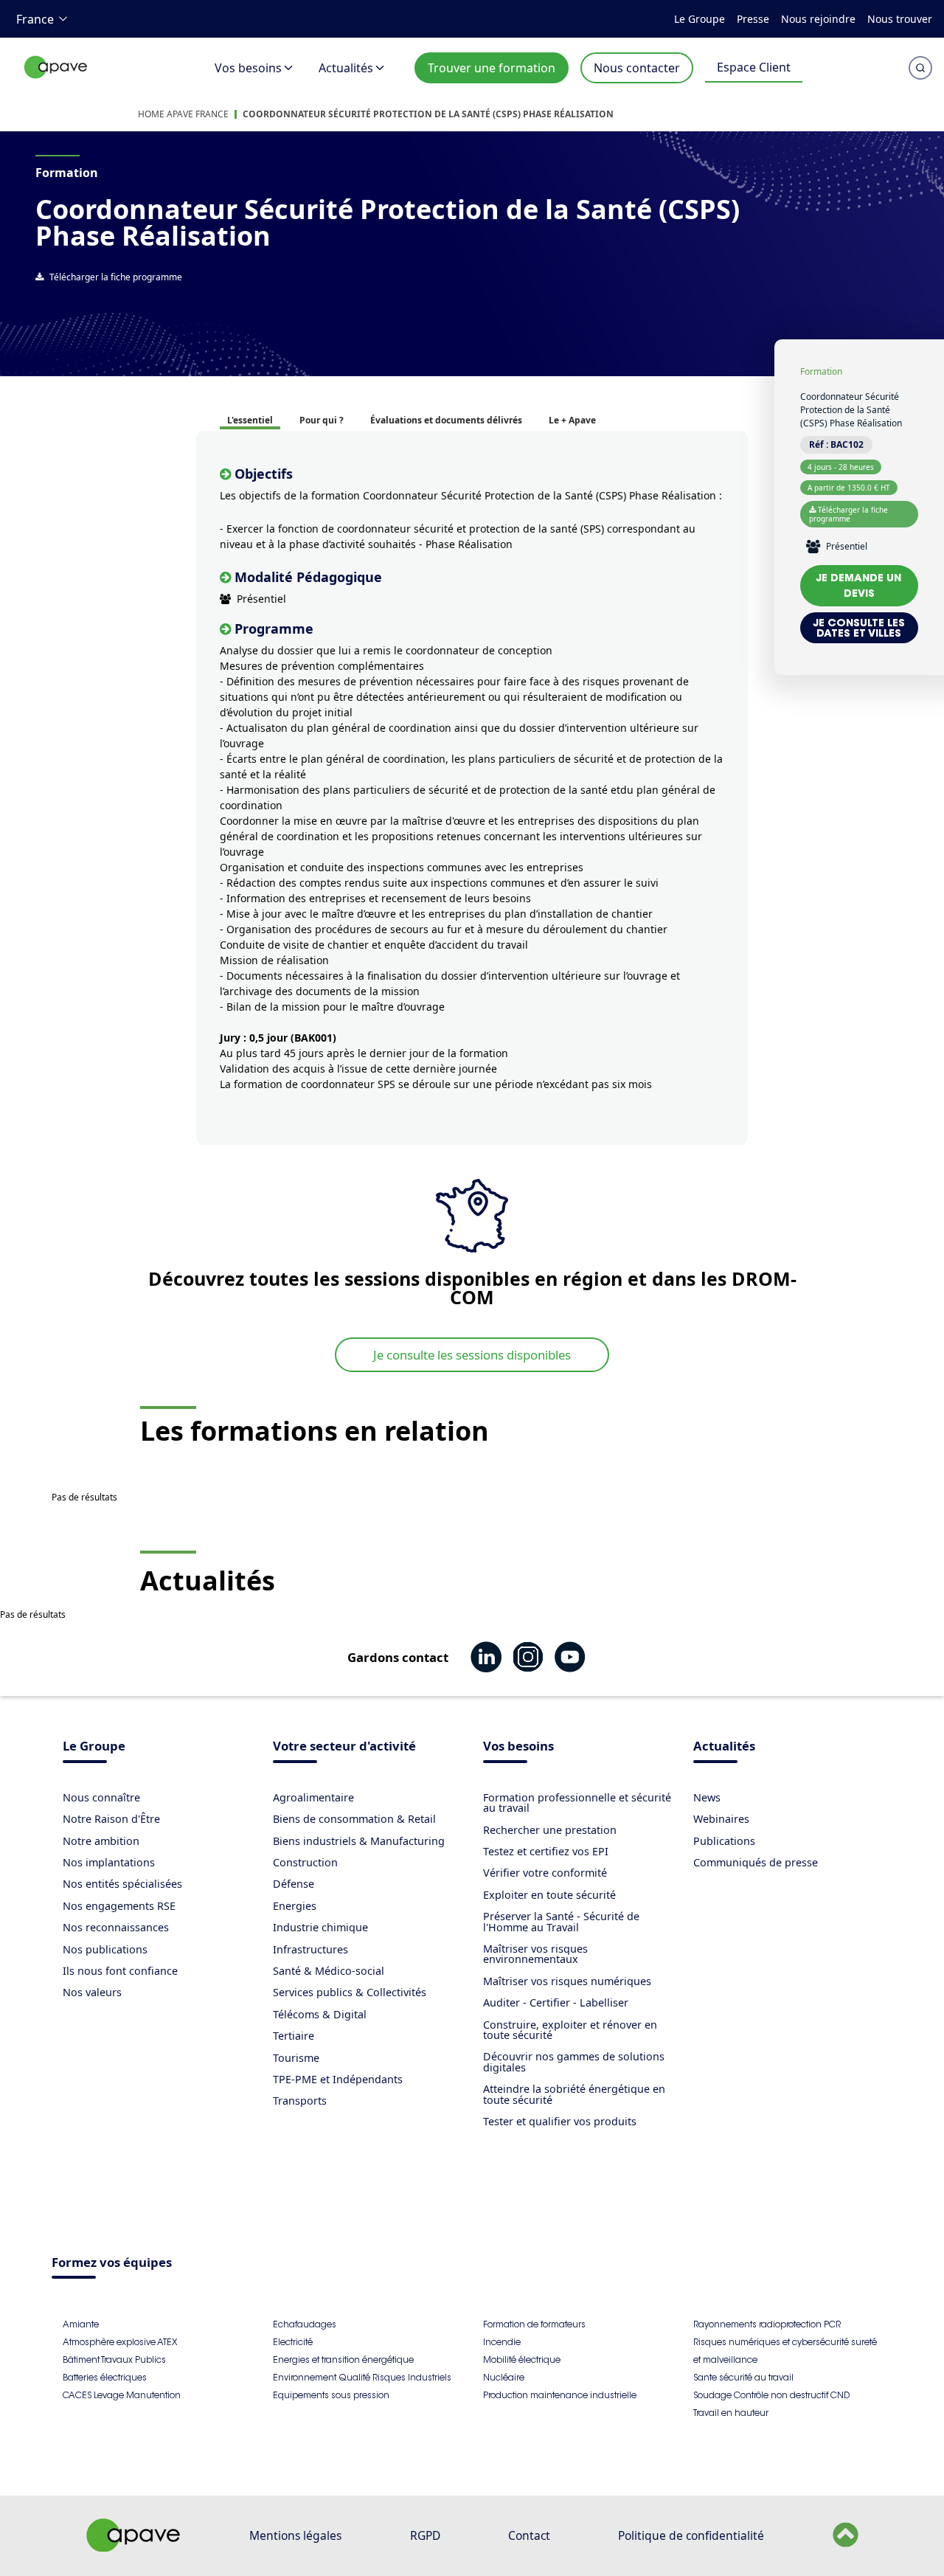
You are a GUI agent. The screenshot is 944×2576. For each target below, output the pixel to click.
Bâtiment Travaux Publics (114, 2359)
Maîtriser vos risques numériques (567, 1981)
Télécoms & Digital (320, 2014)
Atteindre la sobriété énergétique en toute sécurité (574, 2094)
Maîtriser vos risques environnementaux (535, 1954)
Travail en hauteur (731, 2413)
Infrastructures (310, 1949)
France (35, 19)
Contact (529, 2535)
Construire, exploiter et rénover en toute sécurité (570, 2030)
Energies (295, 1906)
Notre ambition (101, 1841)
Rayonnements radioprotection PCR (767, 2324)
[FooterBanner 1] (133, 2547)
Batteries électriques (105, 2377)
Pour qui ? (322, 420)
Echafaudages (305, 2324)
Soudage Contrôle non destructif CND (771, 2395)
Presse (753, 19)
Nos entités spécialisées (122, 1884)
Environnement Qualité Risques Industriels (362, 2377)
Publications (724, 1841)
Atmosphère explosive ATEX (120, 2342)
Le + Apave (572, 420)
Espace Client (754, 67)
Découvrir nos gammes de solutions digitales (574, 2061)
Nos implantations (109, 1862)
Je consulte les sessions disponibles (472, 1355)
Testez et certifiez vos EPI (546, 1851)
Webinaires (721, 1819)
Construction (305, 1862)
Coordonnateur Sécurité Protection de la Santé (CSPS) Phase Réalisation (428, 114)
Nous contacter (637, 68)
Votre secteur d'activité (344, 1747)
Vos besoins (248, 68)
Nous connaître (101, 1797)
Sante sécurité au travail (743, 2377)
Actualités (346, 68)
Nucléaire (504, 2377)
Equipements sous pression (331, 2395)
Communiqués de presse (756, 1862)
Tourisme (296, 2058)
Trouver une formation (492, 68)
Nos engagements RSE (119, 1906)
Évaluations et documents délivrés (446, 420)
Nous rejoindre (818, 19)
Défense (294, 1884)
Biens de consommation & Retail (354, 1819)
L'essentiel (250, 420)
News (707, 1797)
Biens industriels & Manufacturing (359, 1841)
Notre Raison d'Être (111, 1819)
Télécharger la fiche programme (116, 277)
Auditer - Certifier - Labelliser (556, 2002)
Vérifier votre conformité (545, 1873)
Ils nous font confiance (120, 1971)
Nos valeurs (92, 1992)
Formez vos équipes (112, 2264)
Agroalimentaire (313, 1797)
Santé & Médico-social (329, 1971)
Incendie (502, 2342)
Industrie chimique (320, 1927)
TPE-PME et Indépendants (338, 2079)
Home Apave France (183, 114)
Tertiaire (294, 2036)
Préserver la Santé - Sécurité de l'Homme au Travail (561, 1921)
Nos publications (105, 1949)
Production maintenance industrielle (560, 2395)
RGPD (425, 2535)
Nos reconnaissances (116, 1927)
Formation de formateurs (534, 2324)
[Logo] (56, 83)
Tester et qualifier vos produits (560, 2121)
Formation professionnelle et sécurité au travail (577, 1803)
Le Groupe (700, 19)
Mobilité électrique (522, 2359)
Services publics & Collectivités (350, 1992)
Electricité (293, 2342)
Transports (300, 2101)
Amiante (81, 2324)
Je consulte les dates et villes (859, 628)
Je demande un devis (859, 585)
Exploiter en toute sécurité (549, 1895)
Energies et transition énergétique (343, 2359)
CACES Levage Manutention (122, 2395)
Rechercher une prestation (550, 1830)
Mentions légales (295, 2535)
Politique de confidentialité (691, 2535)
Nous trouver (900, 19)
